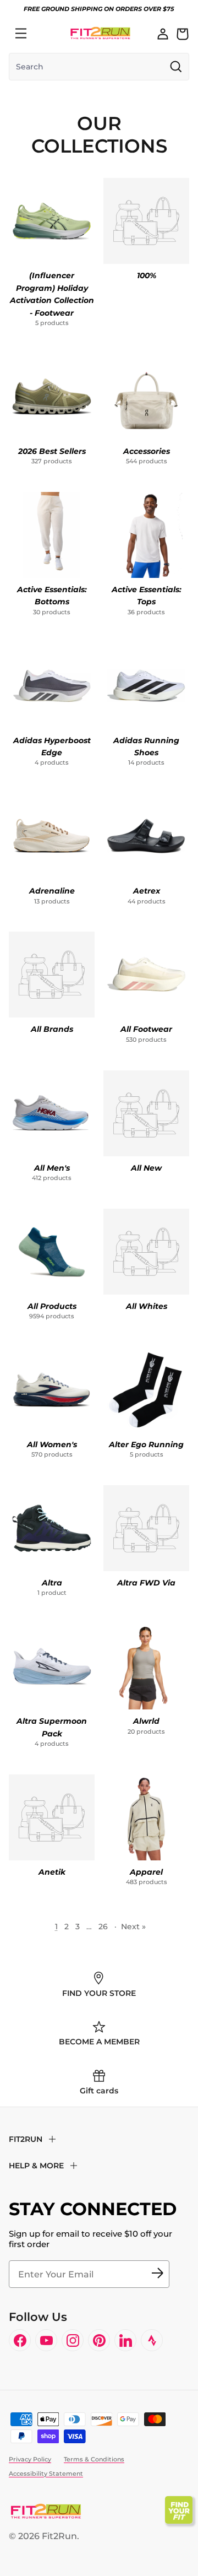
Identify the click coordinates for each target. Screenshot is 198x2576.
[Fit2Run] (100, 33)
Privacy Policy (30, 2459)
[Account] (163, 34)
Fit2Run (59, 2536)
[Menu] (21, 34)
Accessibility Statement (46, 2474)
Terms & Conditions (94, 2459)
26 (103, 1926)
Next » (133, 1926)
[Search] (45, 34)
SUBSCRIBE (157, 2274)
